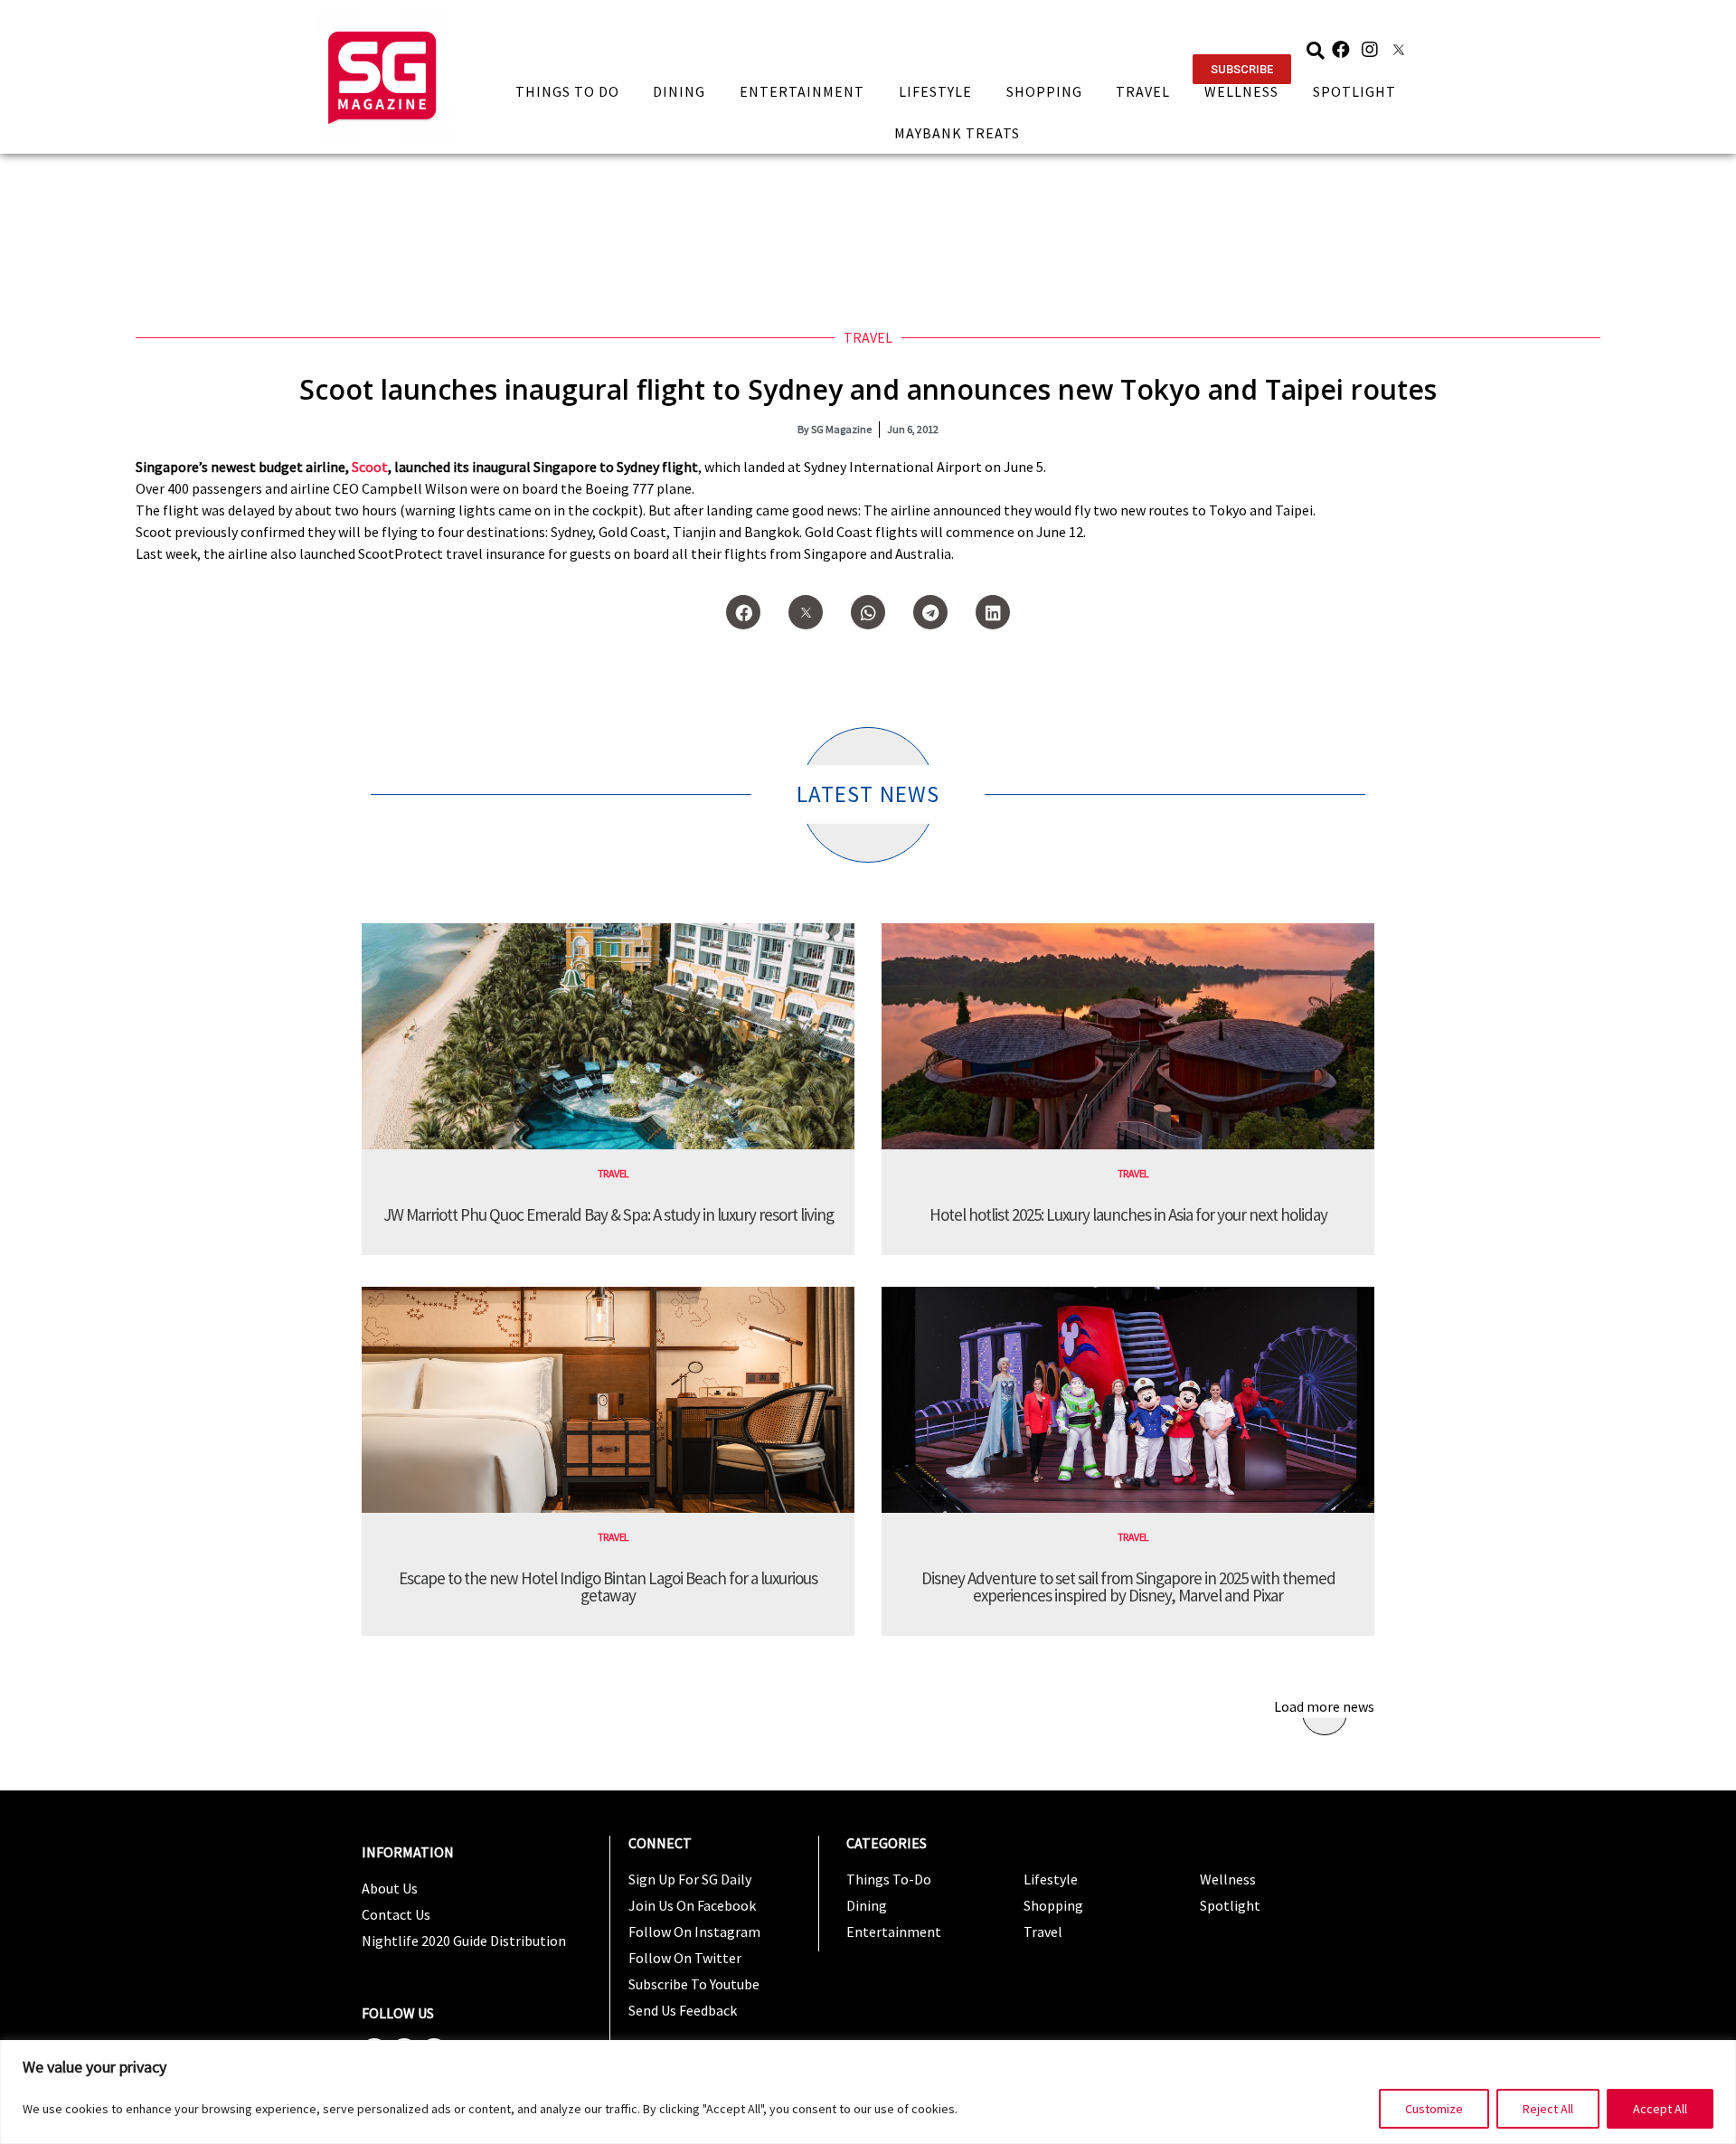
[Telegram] (930, 612)
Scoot (370, 467)
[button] (1242, 69)
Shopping (1044, 91)
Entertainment (802, 91)
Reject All (1548, 2109)
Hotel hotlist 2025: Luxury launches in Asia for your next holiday (1128, 1214)
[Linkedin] (993, 612)
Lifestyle (935, 91)
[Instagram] (1370, 50)
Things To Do (567, 91)
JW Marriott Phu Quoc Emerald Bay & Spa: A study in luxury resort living (609, 1214)
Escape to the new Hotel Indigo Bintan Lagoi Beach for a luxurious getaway (608, 1587)
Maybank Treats (957, 133)
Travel (1143, 91)
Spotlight (1354, 91)
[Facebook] (1341, 50)
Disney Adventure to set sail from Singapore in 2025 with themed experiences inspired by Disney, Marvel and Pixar (1128, 1587)
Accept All (1660, 2109)
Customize (1434, 2109)
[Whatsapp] (868, 612)
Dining (679, 91)
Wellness (1241, 91)
